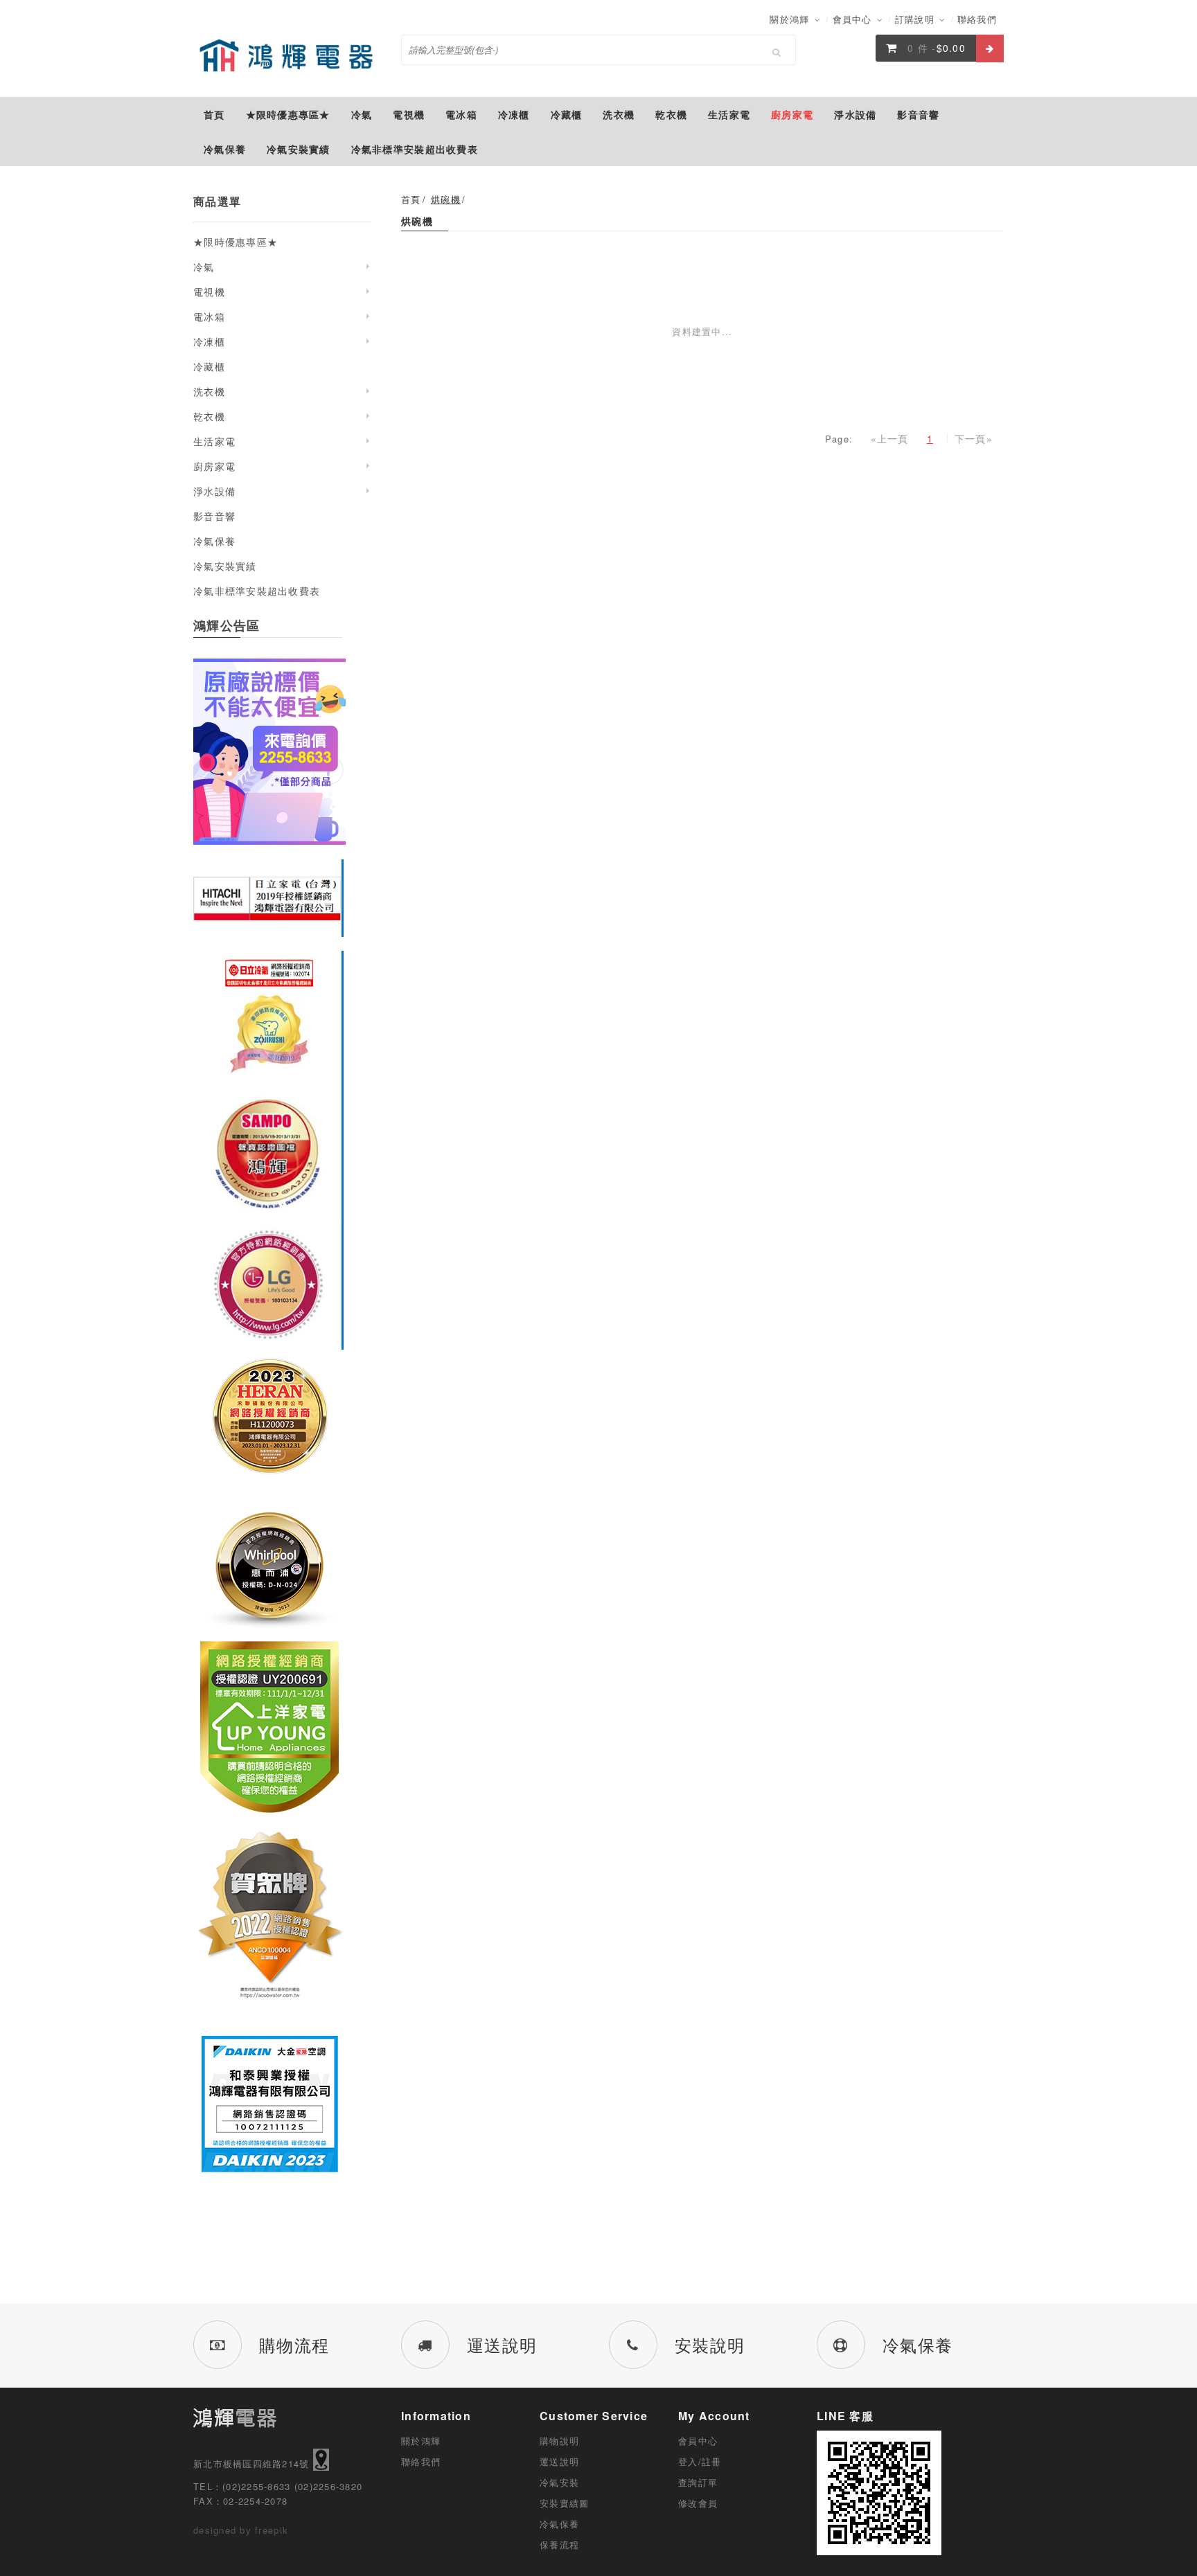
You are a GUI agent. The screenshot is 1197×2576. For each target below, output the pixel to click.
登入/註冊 (700, 2461)
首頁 (411, 199)
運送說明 (559, 2461)
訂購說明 (916, 19)
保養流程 (559, 2544)
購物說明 (559, 2441)
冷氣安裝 (559, 2482)
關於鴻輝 (791, 19)
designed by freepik (241, 2530)
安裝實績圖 (564, 2503)
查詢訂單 (698, 2482)
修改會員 (698, 2503)
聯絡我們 (977, 19)
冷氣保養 (559, 2524)
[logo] (287, 55)
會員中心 (854, 19)
